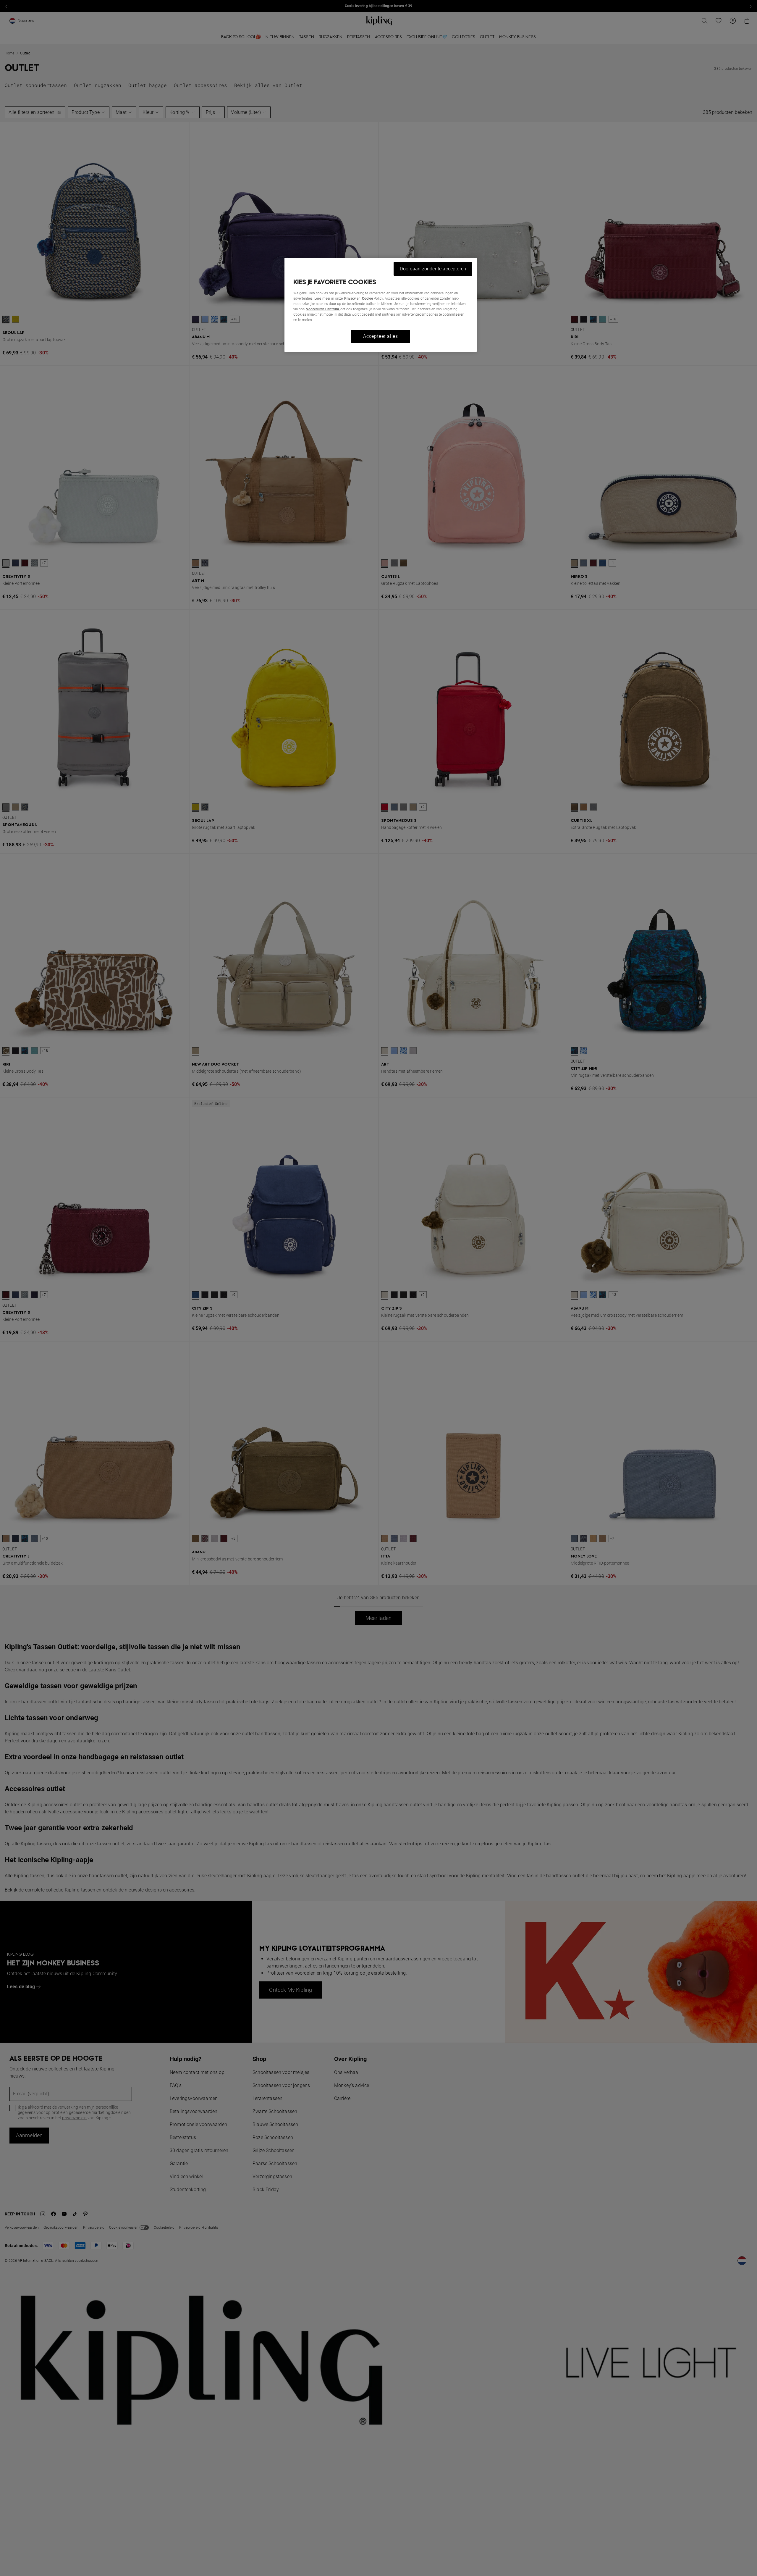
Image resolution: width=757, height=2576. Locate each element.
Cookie (367, 298)
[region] (381, 305)
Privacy (350, 298)
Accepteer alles (381, 336)
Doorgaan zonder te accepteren (433, 269)
